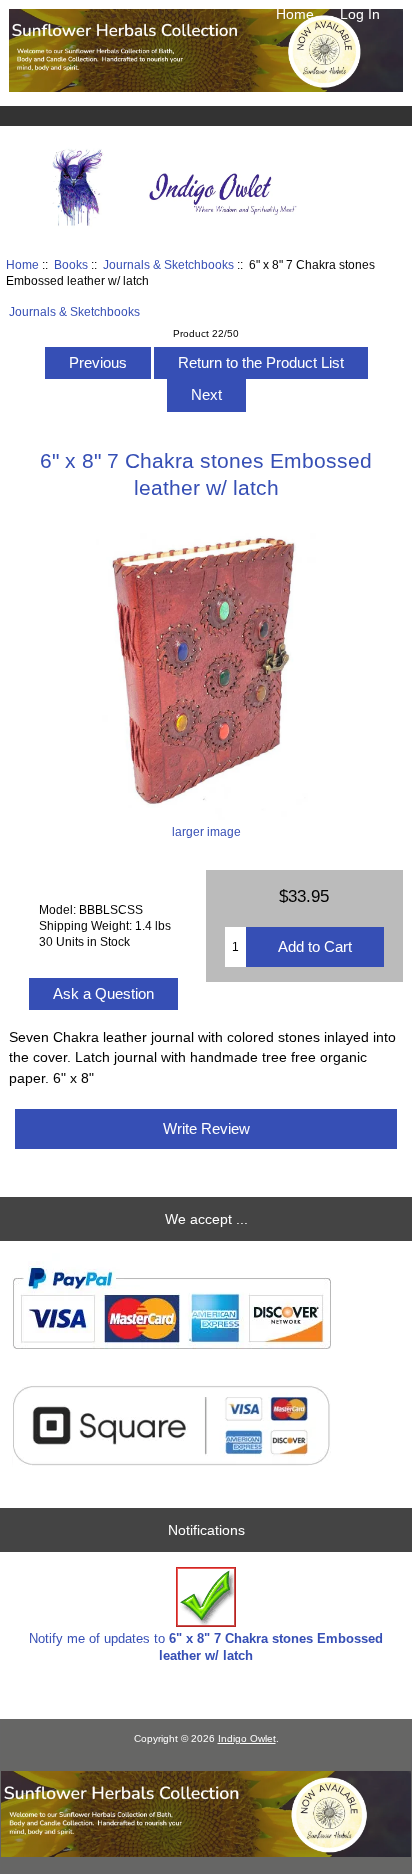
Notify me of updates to (206, 1646)
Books (71, 264)
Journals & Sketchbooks (168, 264)
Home (295, 14)
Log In (360, 14)
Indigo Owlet (247, 1738)
